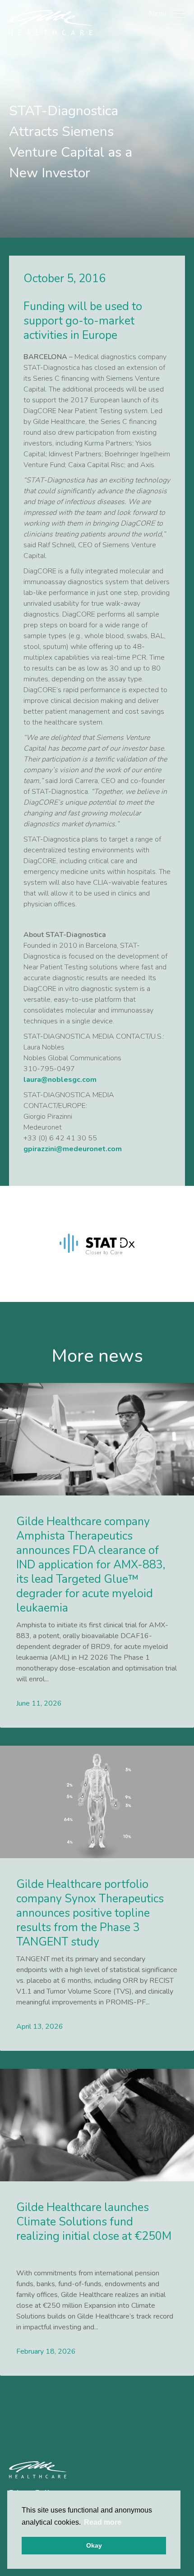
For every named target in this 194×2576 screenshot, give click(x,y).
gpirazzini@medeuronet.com (73, 1149)
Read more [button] (103, 2522)
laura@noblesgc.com (60, 1080)
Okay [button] (94, 2545)
